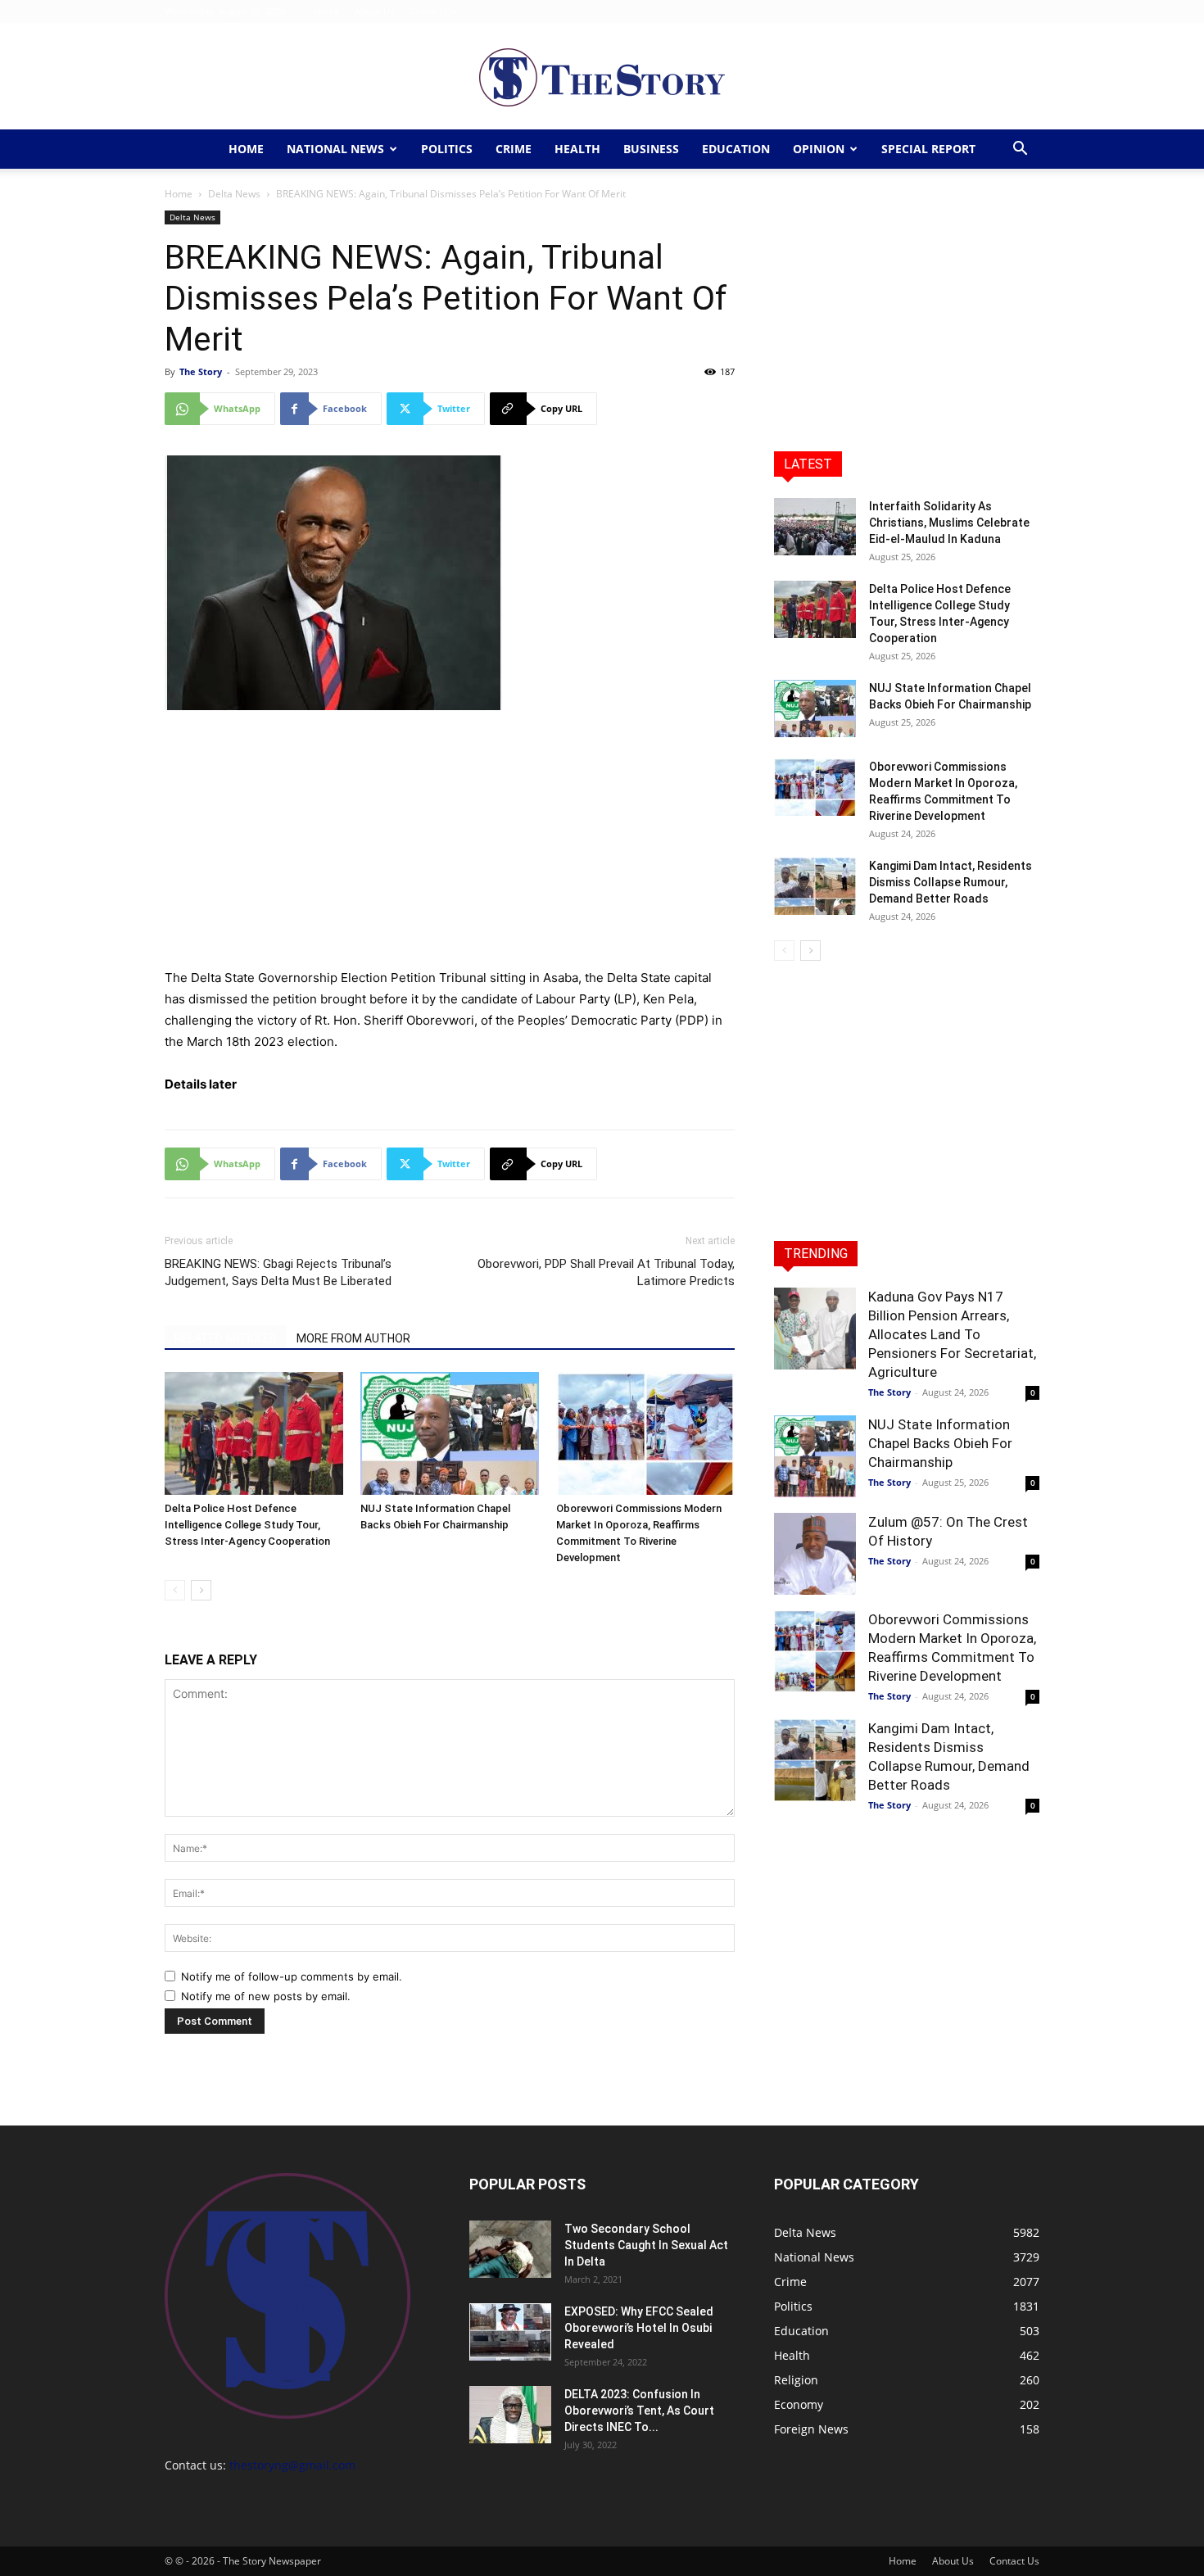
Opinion (819, 149)
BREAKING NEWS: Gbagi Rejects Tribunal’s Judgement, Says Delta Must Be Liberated (278, 1272)
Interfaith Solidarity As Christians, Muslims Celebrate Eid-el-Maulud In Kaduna (949, 523)
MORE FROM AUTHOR (353, 1338)
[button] (1020, 150)
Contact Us (432, 11)
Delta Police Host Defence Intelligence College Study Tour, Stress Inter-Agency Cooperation (247, 1525)
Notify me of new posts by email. (266, 1996)
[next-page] (201, 1590)
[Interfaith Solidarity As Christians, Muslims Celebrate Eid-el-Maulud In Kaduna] (815, 527)
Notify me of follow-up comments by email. (292, 1976)
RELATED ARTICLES (226, 1338)
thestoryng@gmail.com (292, 2465)
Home (326, 11)
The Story (201, 371)
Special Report (928, 149)
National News (335, 149)
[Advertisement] (450, 846)
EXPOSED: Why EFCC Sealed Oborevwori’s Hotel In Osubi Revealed (639, 2328)
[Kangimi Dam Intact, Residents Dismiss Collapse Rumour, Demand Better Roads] (815, 886)
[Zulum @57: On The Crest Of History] (815, 1554)
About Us (374, 11)
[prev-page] (175, 1590)
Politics (447, 149)
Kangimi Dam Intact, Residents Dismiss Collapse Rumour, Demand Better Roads (951, 882)
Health (577, 149)
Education (736, 149)
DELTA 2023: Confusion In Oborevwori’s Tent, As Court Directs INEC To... (639, 2411)
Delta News (234, 194)
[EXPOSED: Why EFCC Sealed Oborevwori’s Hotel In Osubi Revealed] (510, 2332)
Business (651, 149)
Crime (514, 149)
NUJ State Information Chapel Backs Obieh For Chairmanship (940, 1443)
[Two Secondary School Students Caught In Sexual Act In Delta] (510, 2249)
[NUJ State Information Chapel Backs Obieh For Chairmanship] (450, 1433)
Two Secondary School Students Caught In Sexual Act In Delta (646, 2245)
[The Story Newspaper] (602, 77)
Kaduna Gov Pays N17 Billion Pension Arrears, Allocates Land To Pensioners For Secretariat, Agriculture (952, 1334)
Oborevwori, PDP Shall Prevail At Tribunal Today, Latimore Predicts (606, 1272)
